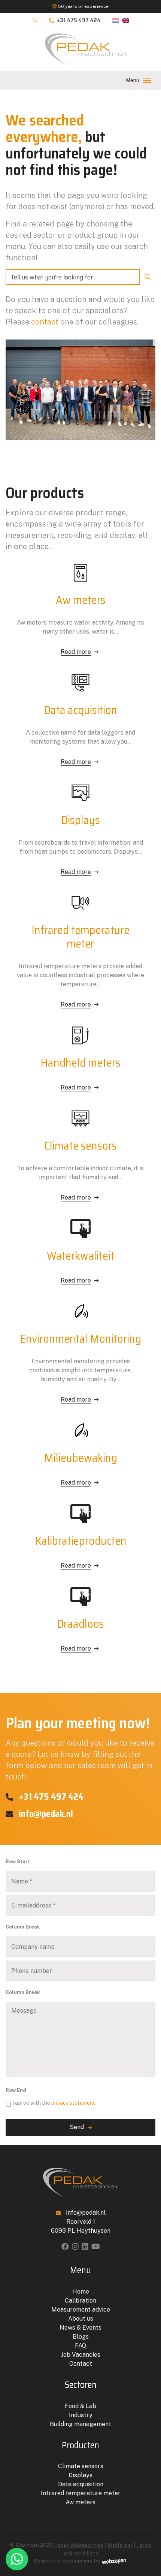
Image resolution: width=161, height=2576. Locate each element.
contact (45, 322)
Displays (80, 2475)
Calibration (80, 2301)
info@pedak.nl (45, 1814)
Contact (81, 2364)
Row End (16, 2090)
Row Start (18, 1861)
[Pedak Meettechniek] (86, 50)
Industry (81, 2415)
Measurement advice (81, 2310)
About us (81, 2319)
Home (81, 2292)
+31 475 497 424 (78, 20)
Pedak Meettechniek (79, 2545)
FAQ (80, 2346)
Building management (80, 2424)
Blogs (81, 2337)
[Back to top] (147, 2540)
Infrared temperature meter (81, 2493)
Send (77, 2127)
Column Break (23, 1927)
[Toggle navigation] (147, 80)
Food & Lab (80, 2406)
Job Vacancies (81, 2355)
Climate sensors (81, 2466)
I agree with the (54, 2103)
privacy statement (73, 2103)
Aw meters (80, 2502)
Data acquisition (81, 2484)
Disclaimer (121, 2545)
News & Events (80, 2328)
